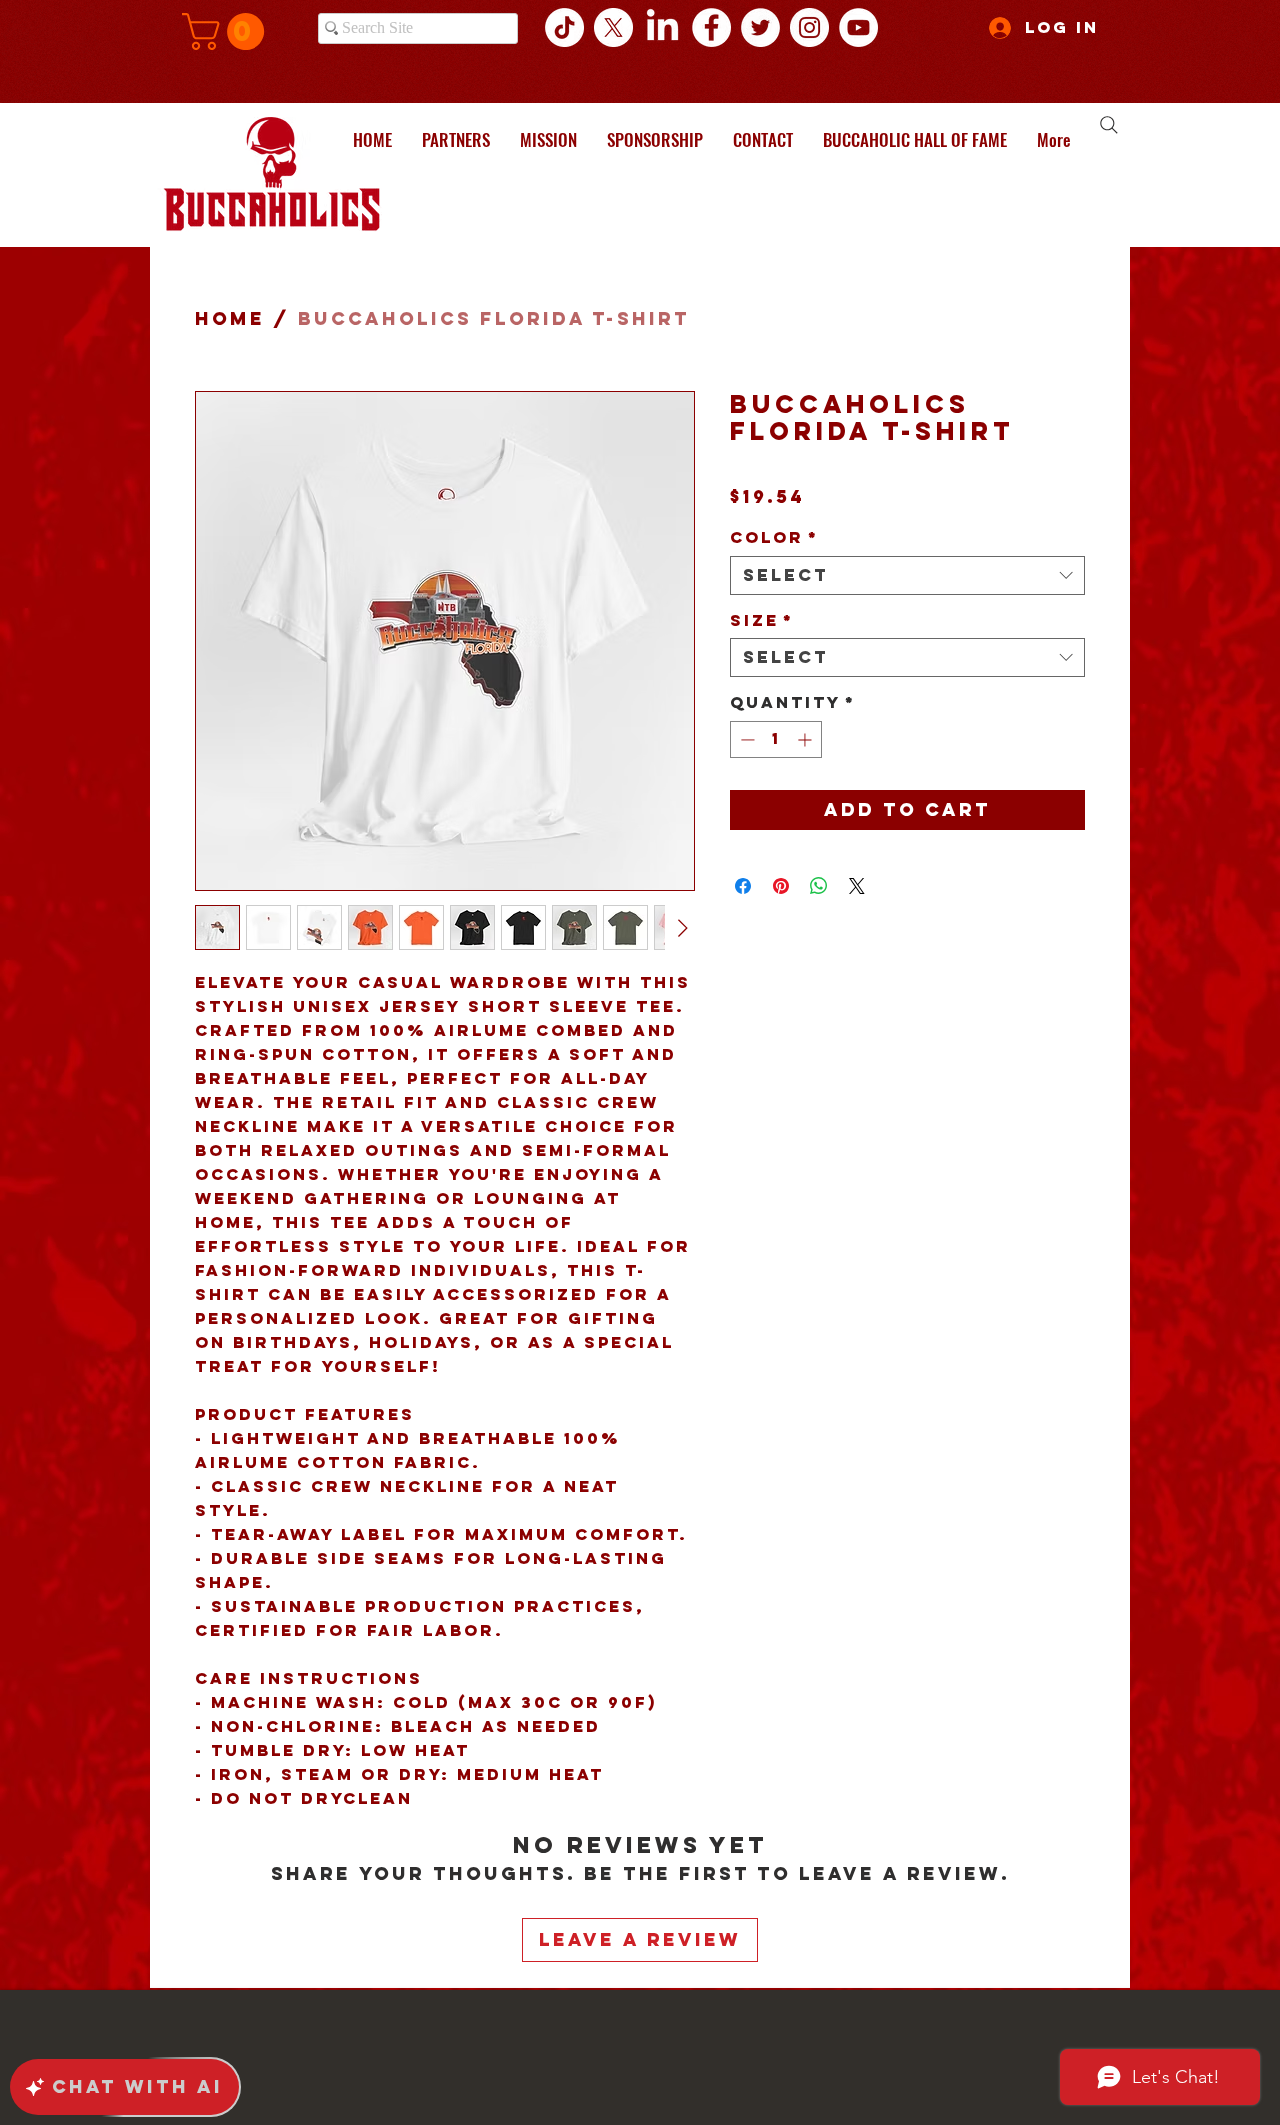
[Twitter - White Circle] (760, 27)
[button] (227, 31)
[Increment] (806, 739)
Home (230, 318)
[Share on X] (857, 886)
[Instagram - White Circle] (809, 27)
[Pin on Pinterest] (781, 886)
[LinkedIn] (662, 27)
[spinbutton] (776, 739)
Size (762, 620)
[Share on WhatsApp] (819, 886)
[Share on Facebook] (743, 886)
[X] (613, 27)
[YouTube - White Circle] (858, 27)
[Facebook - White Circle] (711, 27)
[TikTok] (564, 27)
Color (774, 537)
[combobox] (907, 575)
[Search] (1109, 125)
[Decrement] (745, 739)
